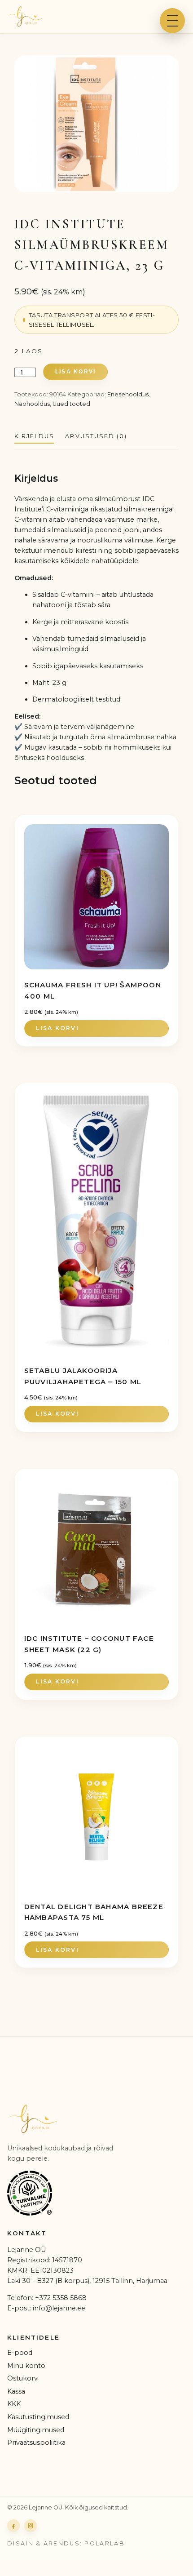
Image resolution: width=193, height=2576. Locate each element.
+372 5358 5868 (61, 2298)
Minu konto (26, 2366)
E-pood (20, 2353)
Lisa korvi (75, 372)
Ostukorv (22, 2378)
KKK (14, 2404)
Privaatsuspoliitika (36, 2443)
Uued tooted (71, 404)
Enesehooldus (128, 394)
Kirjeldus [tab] (34, 436)
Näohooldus (32, 404)
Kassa (16, 2391)
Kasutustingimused (38, 2417)
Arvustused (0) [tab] (96, 436)
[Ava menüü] (172, 21)
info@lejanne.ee (59, 2308)
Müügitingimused (36, 2430)
